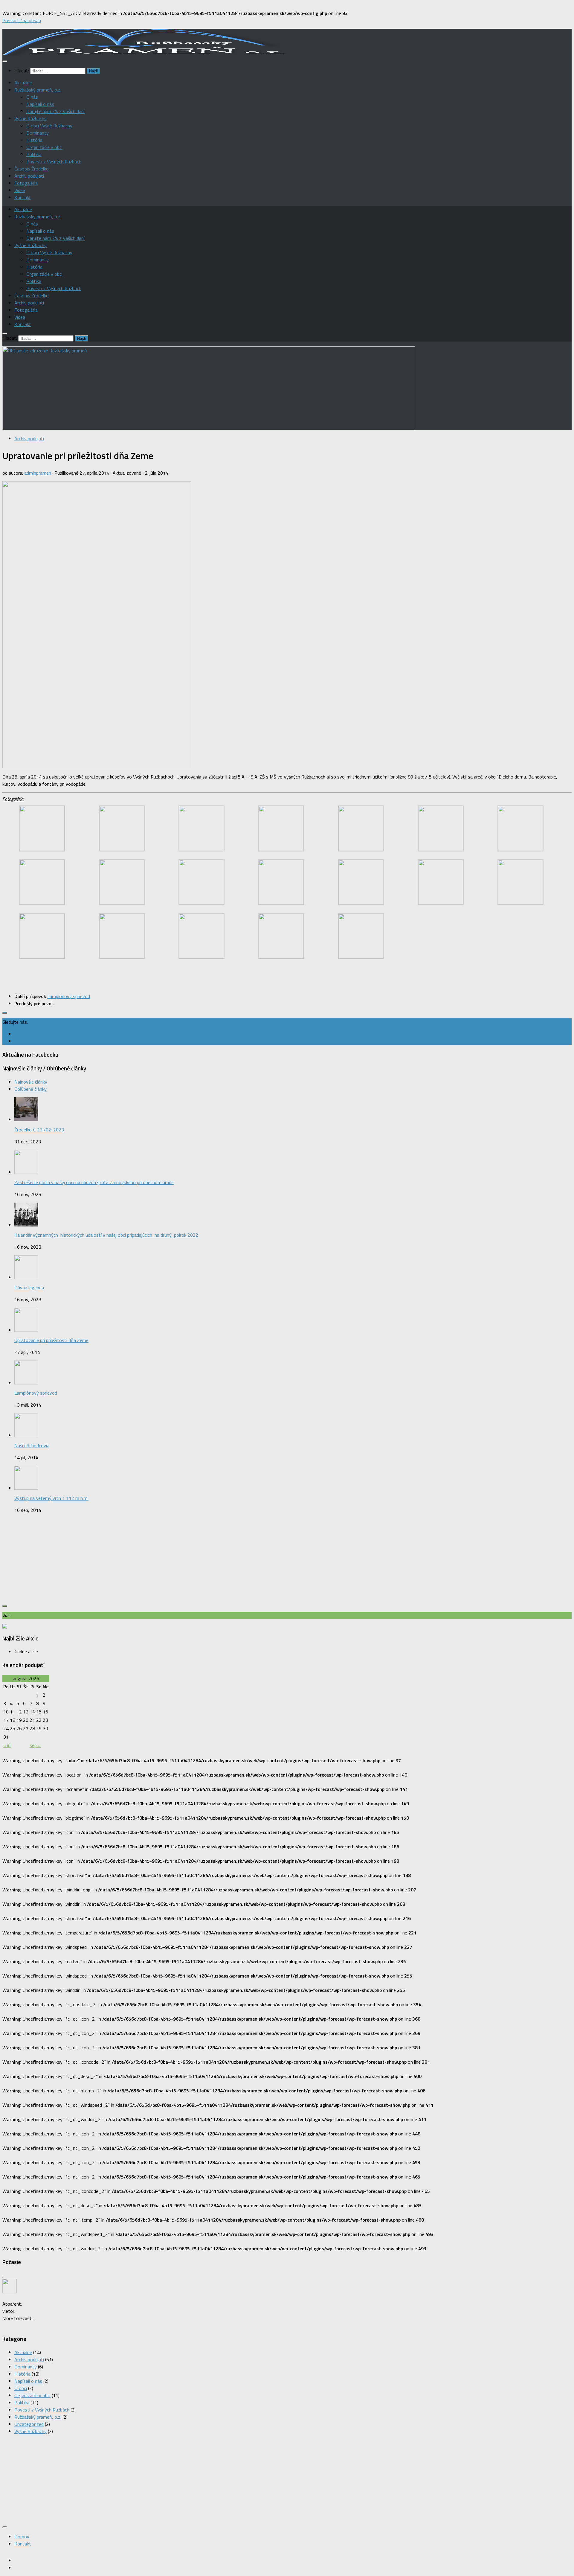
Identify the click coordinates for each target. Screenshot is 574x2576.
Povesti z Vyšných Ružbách (54, 162)
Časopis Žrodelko (32, 169)
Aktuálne (23, 83)
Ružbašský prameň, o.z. (38, 90)
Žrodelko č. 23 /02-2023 (39, 1130)
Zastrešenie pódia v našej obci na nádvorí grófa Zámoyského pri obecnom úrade (94, 1182)
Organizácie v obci (44, 147)
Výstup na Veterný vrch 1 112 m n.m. (51, 1498)
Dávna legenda (29, 1288)
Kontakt (23, 197)
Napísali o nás (40, 104)
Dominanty (38, 133)
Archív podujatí (29, 176)
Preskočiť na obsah (22, 20)
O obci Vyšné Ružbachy (49, 126)
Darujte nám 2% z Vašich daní (55, 111)
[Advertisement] (287, 1560)
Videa (20, 190)
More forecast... (18, 2318)
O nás (32, 97)
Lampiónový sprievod (36, 1393)
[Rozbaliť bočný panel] (5, 1013)
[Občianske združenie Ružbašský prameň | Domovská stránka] (145, 54)
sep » (35, 1745)
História (34, 140)
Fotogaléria (26, 183)
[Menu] (5, 61)
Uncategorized (29, 2424)
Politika (34, 154)
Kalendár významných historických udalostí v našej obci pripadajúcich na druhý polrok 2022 (106, 1235)
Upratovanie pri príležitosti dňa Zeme (51, 1340)
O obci (21, 2388)
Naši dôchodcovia (32, 1445)
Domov (22, 2537)
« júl (7, 1745)
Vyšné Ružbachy (30, 118)
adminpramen (38, 473)
